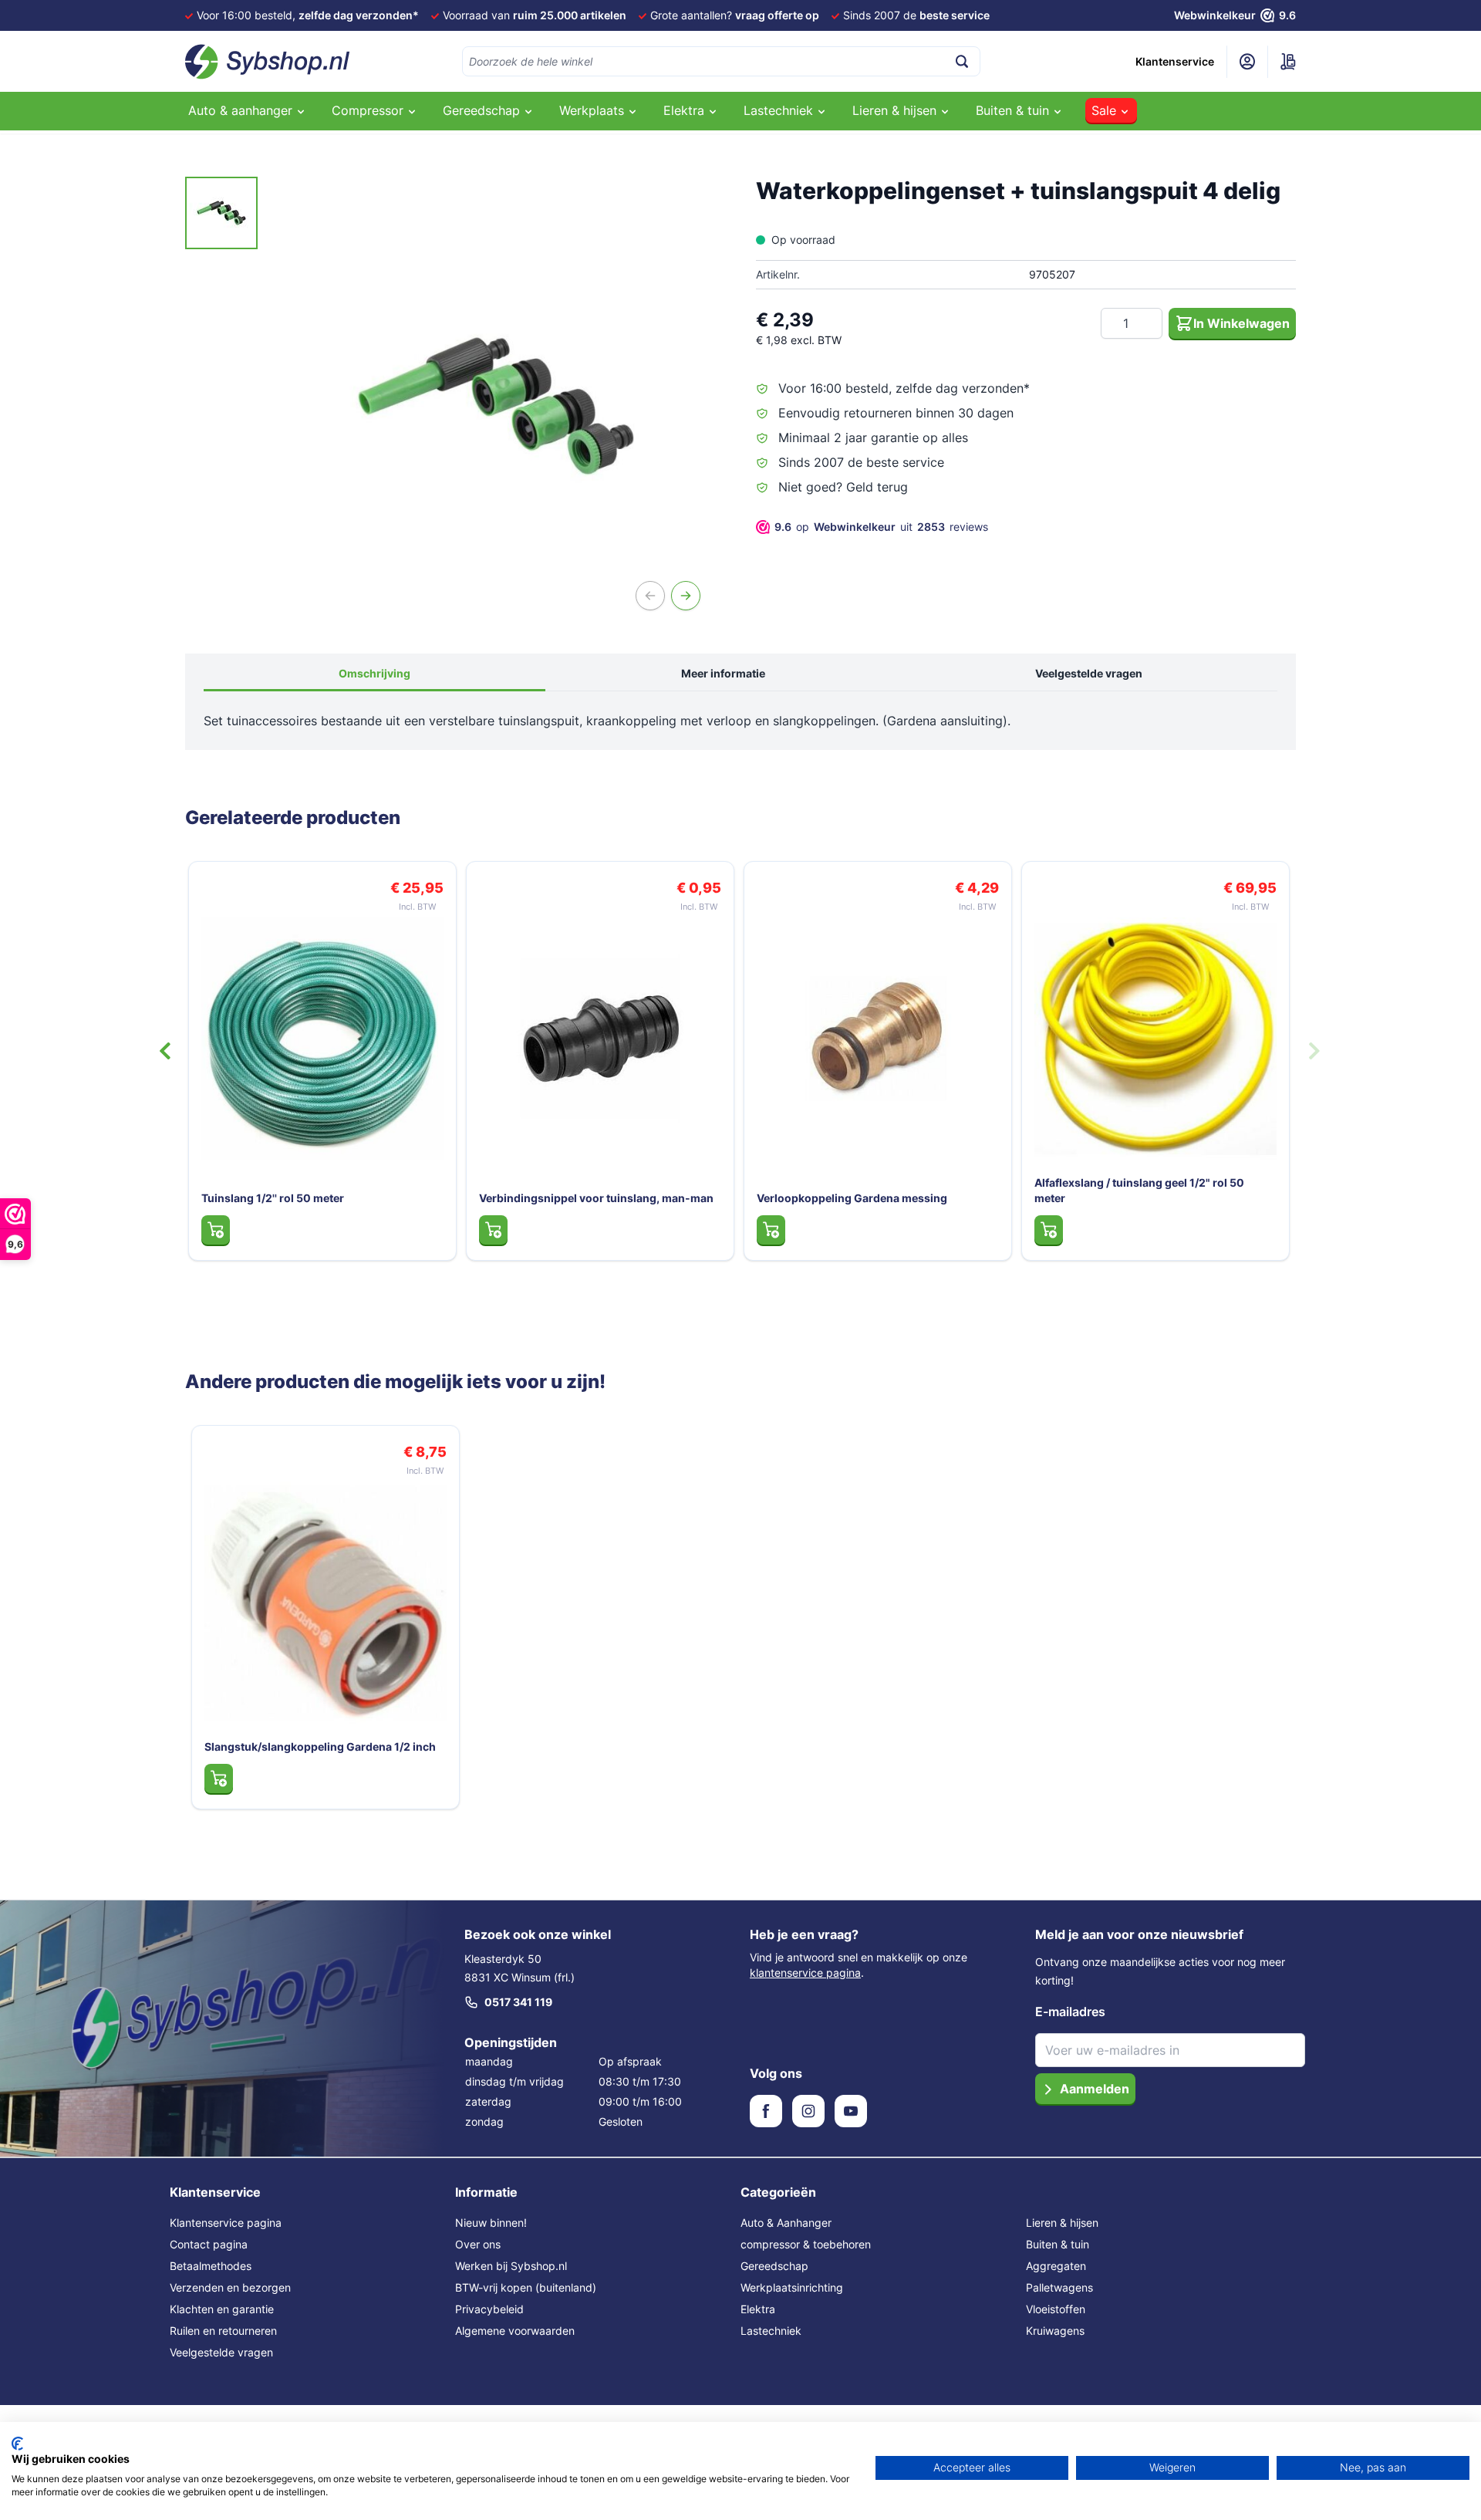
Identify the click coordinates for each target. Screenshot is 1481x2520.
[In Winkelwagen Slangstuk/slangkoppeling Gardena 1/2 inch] (219, 1779)
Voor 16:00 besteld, (308, 15)
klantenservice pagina (805, 1973)
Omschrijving (374, 673)
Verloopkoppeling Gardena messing (852, 1198)
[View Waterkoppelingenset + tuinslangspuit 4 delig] (221, 213)
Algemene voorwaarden (515, 2331)
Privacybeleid (489, 2309)
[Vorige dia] (165, 1051)
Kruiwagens (1055, 2331)
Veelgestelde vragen (1089, 673)
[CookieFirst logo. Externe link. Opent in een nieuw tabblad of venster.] (17, 2444)
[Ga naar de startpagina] (268, 62)
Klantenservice (1175, 61)
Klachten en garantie (222, 2309)
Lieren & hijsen (1062, 2223)
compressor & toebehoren (806, 2244)
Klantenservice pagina (226, 2223)
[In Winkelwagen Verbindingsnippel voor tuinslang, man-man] (493, 1230)
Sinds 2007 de (916, 15)
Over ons (478, 2244)
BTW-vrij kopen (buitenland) (526, 2287)
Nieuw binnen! (491, 2223)
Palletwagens (1059, 2287)
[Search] (962, 61)
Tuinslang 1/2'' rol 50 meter (273, 1198)
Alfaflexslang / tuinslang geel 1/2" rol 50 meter (1139, 1190)
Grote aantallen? (735, 15)
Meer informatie (723, 673)
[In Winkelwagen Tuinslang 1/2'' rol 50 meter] (216, 1230)
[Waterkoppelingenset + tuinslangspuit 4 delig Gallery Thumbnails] (221, 213)
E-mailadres (1070, 2012)
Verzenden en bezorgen (230, 2287)
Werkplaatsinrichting (792, 2287)
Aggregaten (1056, 2266)
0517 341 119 (518, 2002)
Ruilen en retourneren (223, 2331)
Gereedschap (774, 2266)
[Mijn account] (1247, 62)
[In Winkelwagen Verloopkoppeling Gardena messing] (771, 1230)
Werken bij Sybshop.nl (511, 2266)
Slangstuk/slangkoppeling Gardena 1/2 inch (320, 1746)
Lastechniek (771, 2331)
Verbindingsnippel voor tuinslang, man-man (596, 1198)
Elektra (758, 2309)
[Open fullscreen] (496, 406)
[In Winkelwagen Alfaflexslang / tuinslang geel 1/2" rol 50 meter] (1049, 1230)
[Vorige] (650, 596)
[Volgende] (686, 596)
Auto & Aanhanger (786, 2223)
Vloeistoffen (1056, 2309)
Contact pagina (209, 2244)
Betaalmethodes (211, 2266)
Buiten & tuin (1058, 2244)
